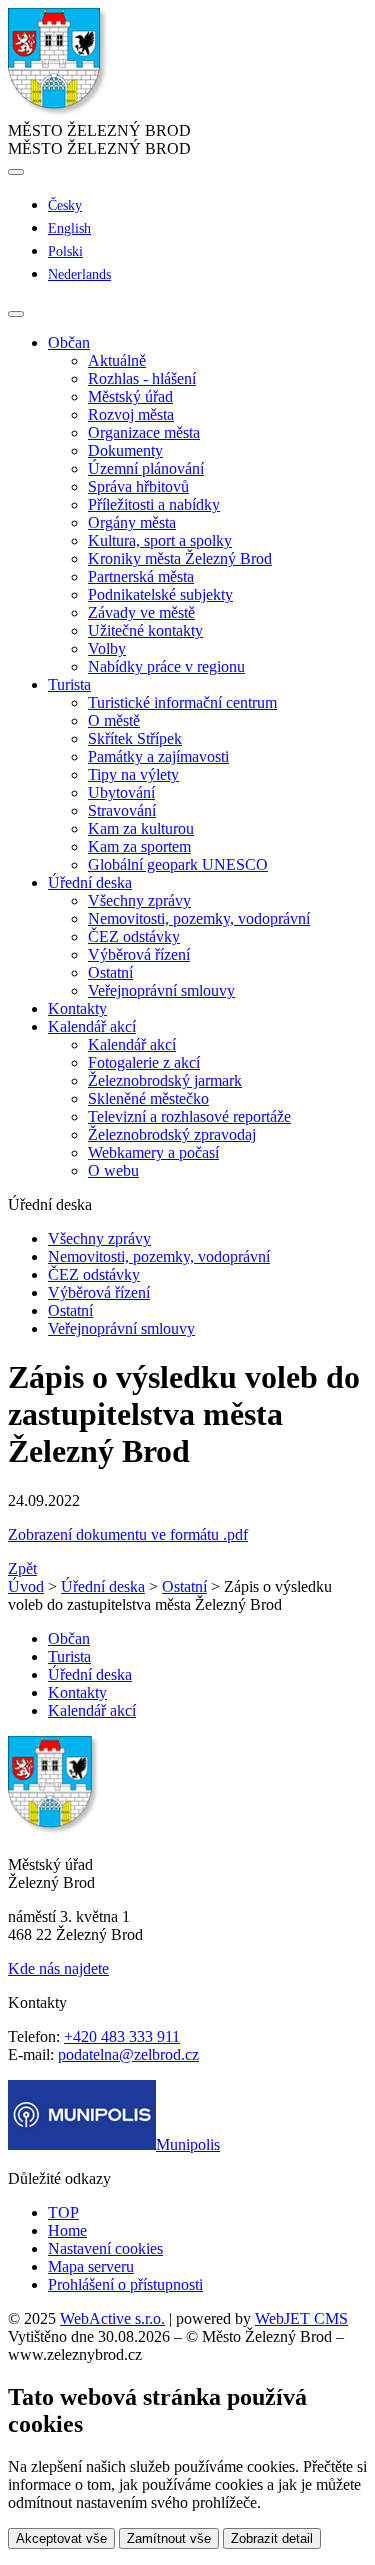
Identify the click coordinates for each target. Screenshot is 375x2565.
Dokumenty (125, 450)
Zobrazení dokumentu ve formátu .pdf (128, 1534)
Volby (107, 648)
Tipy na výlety (133, 774)
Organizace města (144, 432)
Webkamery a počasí (153, 1152)
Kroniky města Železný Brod (180, 558)
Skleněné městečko (148, 1098)
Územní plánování (146, 468)
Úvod (26, 1586)
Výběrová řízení (139, 954)
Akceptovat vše (61, 2538)
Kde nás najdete (58, 1968)
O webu (113, 1170)
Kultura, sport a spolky (160, 540)
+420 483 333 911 (122, 2036)
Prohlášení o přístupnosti (125, 2284)
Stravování (122, 810)
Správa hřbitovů (138, 486)
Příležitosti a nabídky (154, 504)
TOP (63, 2212)
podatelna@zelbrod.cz (128, 2054)
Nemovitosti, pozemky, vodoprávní (199, 918)
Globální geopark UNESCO (178, 864)
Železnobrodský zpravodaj (172, 1134)
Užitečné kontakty (145, 630)
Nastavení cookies (105, 2248)
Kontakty (77, 1008)
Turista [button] (69, 684)
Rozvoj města (131, 414)
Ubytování (121, 792)
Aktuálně (117, 360)
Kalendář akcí (132, 1044)
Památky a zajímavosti (158, 756)
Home (67, 2230)
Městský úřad (130, 396)
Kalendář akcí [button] (92, 1026)
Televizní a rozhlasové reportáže (189, 1116)
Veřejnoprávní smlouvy (161, 990)
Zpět (22, 1568)
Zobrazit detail (272, 2538)
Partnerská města (141, 576)
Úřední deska (103, 1586)
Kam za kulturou (141, 828)
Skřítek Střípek (135, 738)
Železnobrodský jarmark (165, 1080)
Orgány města (132, 522)
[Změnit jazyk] (16, 172)
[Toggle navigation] (16, 314)
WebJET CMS (301, 2318)
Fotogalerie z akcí (144, 1062)
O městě (114, 720)
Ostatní (110, 972)
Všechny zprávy (139, 900)
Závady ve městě (141, 612)
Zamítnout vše (169, 2538)
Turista (69, 1656)
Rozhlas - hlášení (142, 378)
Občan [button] (69, 342)
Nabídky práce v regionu (166, 666)
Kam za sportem (139, 846)
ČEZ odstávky (134, 936)
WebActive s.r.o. (112, 2318)
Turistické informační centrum (182, 702)
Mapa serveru (91, 2266)
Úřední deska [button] (90, 882)
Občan (69, 1638)
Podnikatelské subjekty (160, 594)
